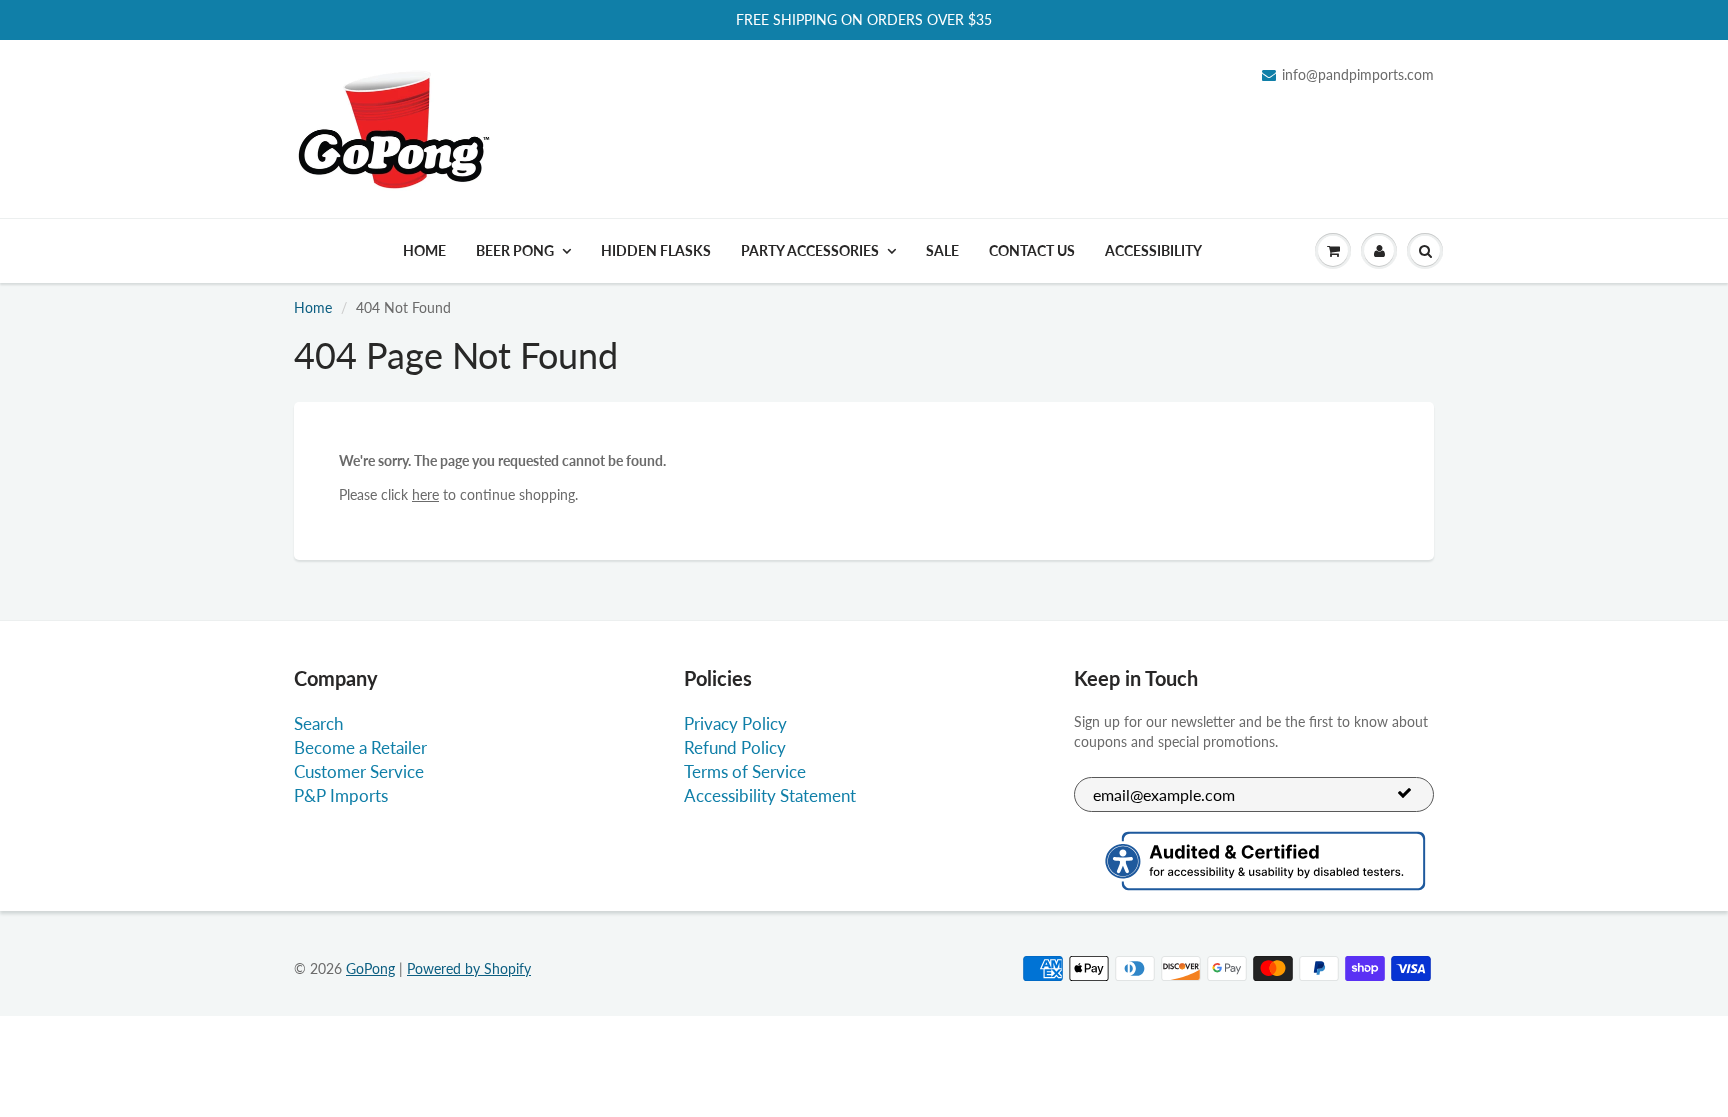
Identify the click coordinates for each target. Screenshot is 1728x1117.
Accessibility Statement (770, 795)
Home (424, 250)
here (425, 494)
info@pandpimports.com (1358, 74)
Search (318, 723)
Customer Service (359, 771)
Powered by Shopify (469, 968)
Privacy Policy (735, 723)
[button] (1333, 251)
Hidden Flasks (656, 250)
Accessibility (1153, 250)
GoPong (370, 968)
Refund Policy (735, 747)
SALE (942, 250)
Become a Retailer (360, 747)
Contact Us (1032, 250)
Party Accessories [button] (810, 250)
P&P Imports (341, 795)
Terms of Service (745, 771)
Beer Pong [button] (515, 250)
